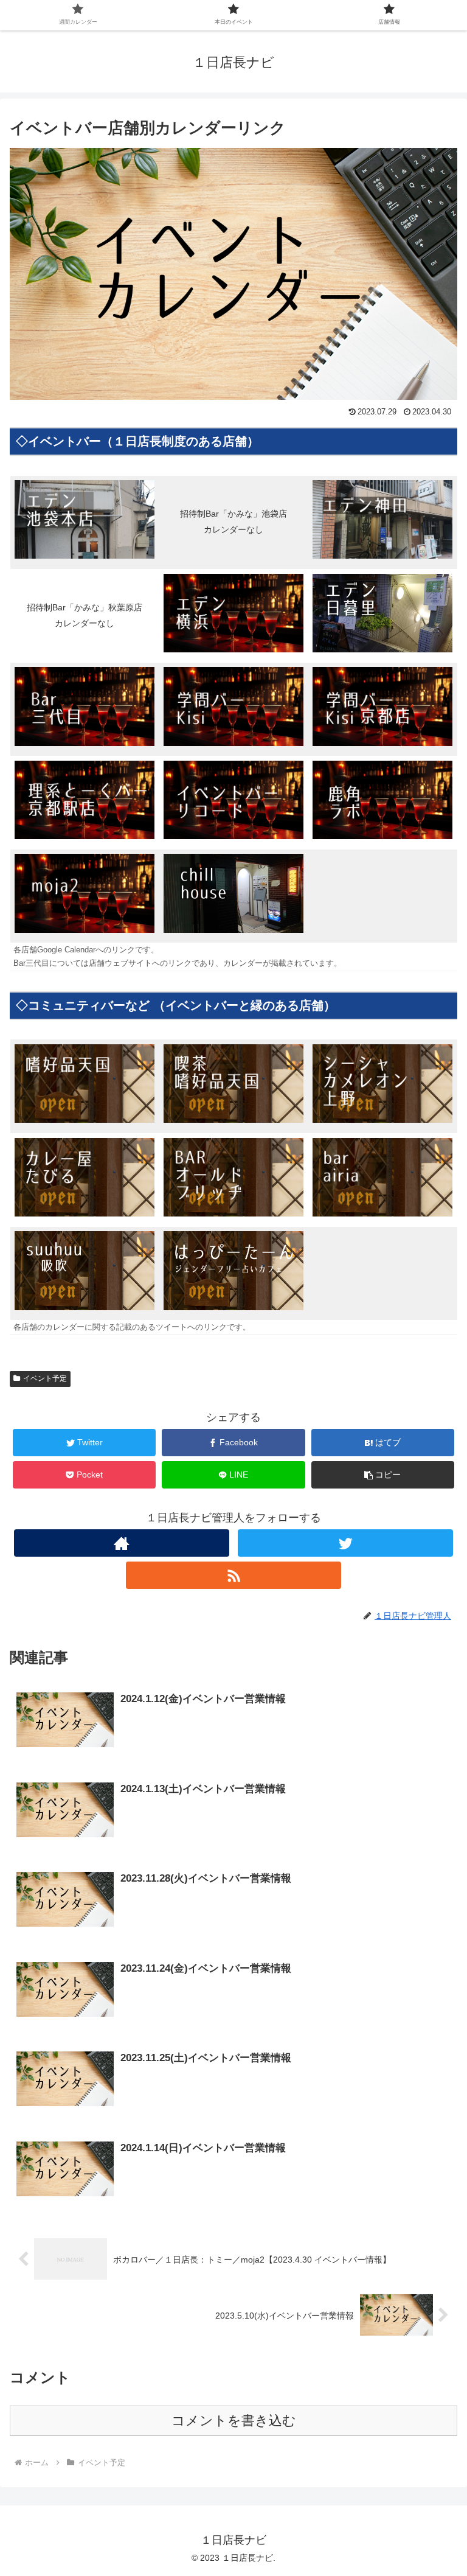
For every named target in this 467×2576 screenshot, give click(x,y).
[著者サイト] (121, 1543)
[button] (383, 1475)
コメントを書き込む (234, 2421)
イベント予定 (45, 1378)
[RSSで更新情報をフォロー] (233, 1575)
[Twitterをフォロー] (345, 1543)
